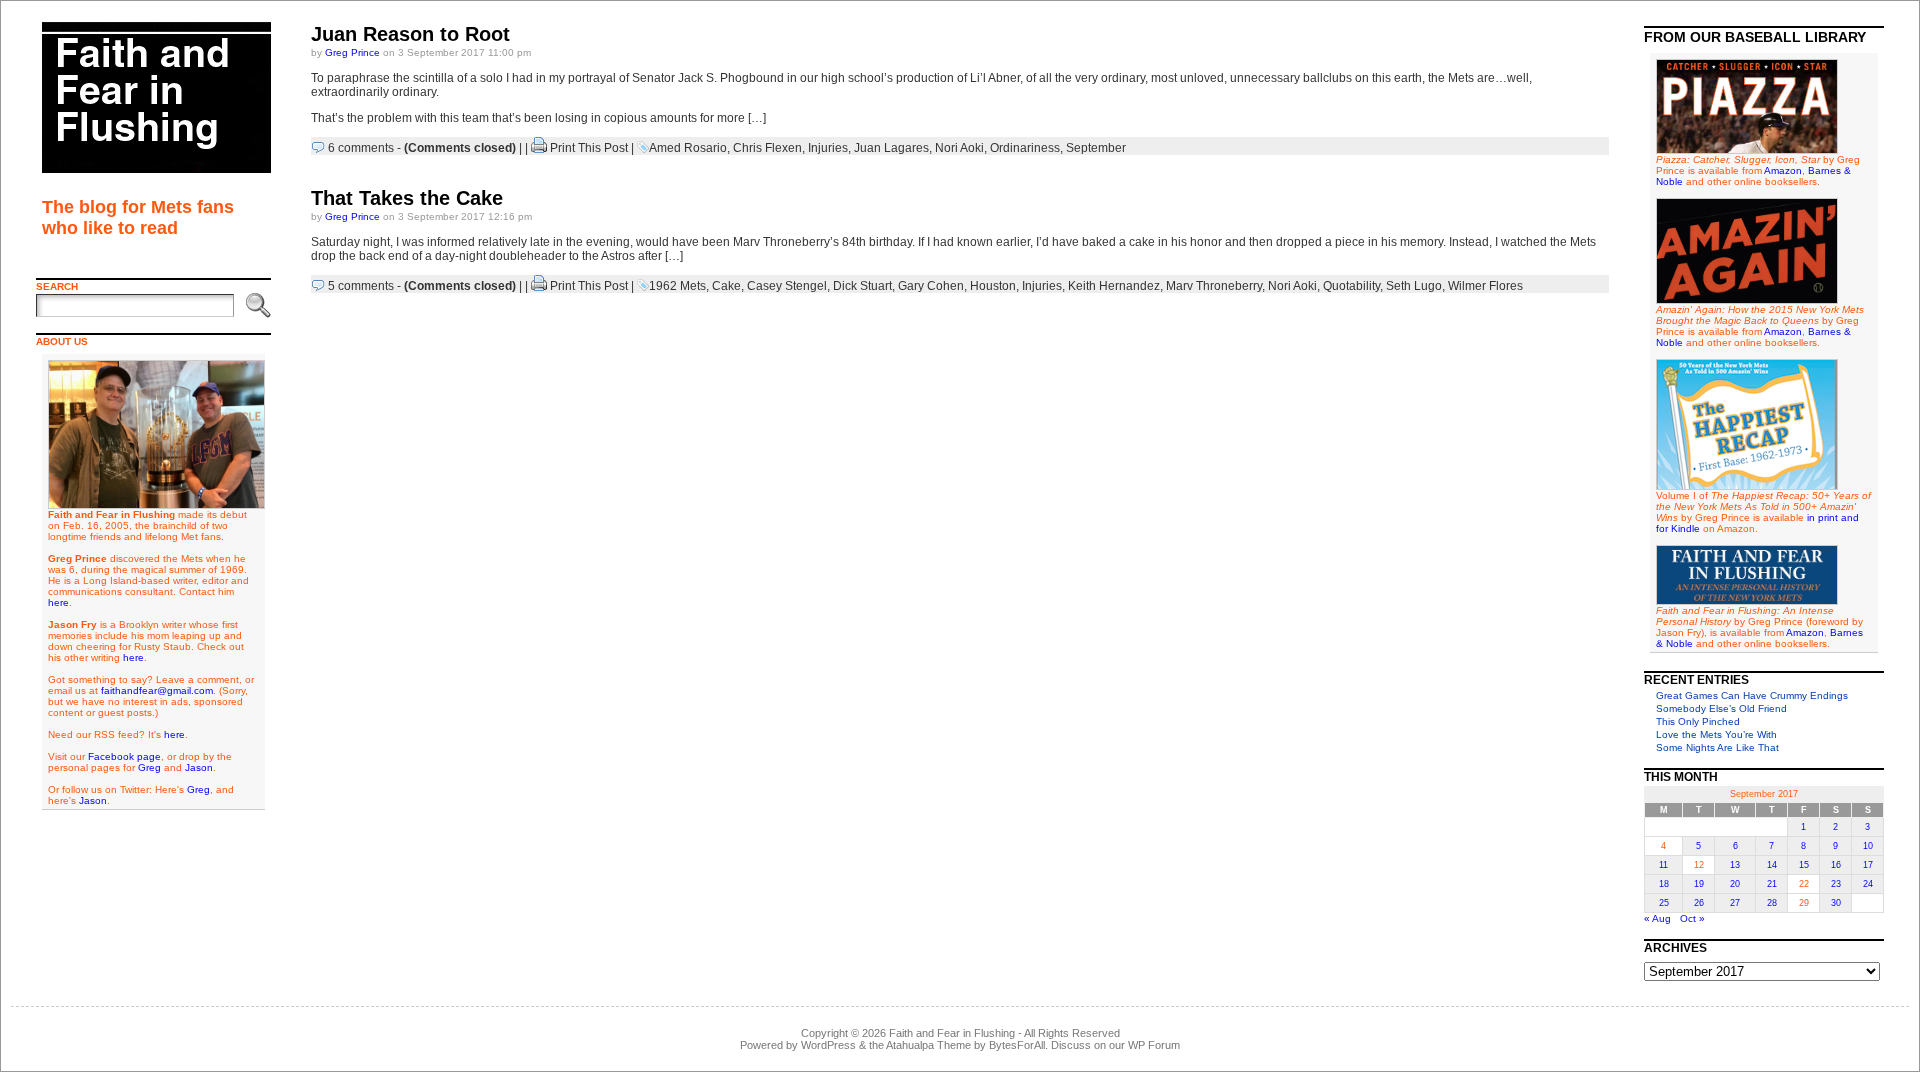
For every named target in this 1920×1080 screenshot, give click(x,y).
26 (1699, 903)
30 (1836, 903)
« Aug (1657, 918)
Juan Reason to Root (410, 34)
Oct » (1692, 918)
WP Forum (1154, 1045)
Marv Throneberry (1214, 286)
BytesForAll (1017, 1045)
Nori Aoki (959, 148)
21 (1772, 884)
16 (1836, 865)
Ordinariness (1025, 148)
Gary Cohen (931, 286)
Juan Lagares (891, 148)
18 (1664, 884)
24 (1868, 884)
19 (1699, 884)
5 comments (361, 286)
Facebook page (124, 756)
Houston (993, 286)
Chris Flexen (767, 148)
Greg (149, 767)
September (1096, 148)
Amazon (1783, 170)
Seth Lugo (1414, 286)
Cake (726, 286)
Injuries (828, 148)
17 (1868, 865)
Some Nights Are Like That (1717, 747)
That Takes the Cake (407, 198)
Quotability (1351, 286)
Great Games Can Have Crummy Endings (1752, 695)
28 (1772, 903)
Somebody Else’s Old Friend (1721, 708)
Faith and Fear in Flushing (952, 1033)
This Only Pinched (1698, 721)
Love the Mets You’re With (1716, 734)
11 (1663, 865)
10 (1868, 846)
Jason (199, 767)
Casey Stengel (787, 286)
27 (1735, 903)
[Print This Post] (539, 148)
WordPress (828, 1045)
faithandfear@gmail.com (157, 690)
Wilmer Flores (1485, 286)
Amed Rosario (688, 148)
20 (1735, 884)
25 (1664, 903)
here (58, 602)
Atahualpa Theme (928, 1045)
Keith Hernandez (1114, 286)
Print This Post (589, 148)
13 (1735, 865)
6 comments (361, 148)
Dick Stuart (862, 286)
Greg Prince (352, 52)
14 (1772, 865)
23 (1836, 884)
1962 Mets (677, 286)
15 (1804, 865)
